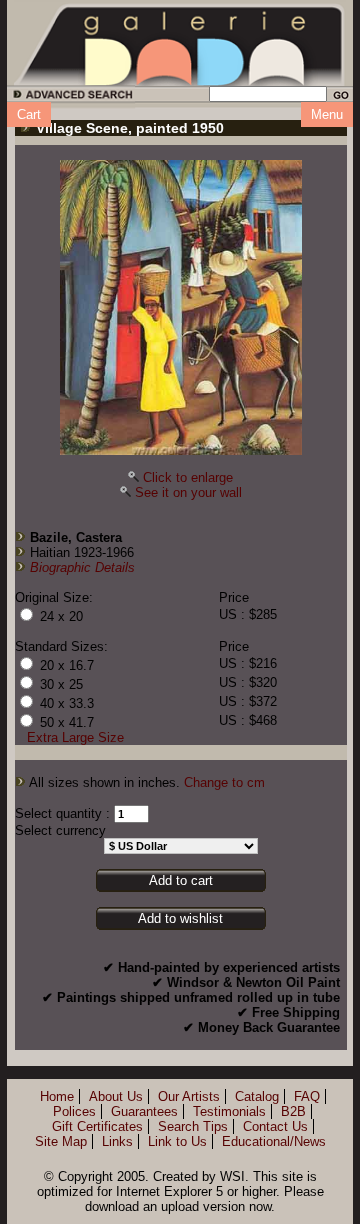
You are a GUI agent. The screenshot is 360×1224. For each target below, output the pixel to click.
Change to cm (224, 782)
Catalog (257, 1096)
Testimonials (229, 1111)
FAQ (307, 1096)
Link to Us (177, 1141)
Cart (29, 114)
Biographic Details (82, 567)
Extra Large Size (75, 737)
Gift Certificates (97, 1126)
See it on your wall (188, 492)
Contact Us (275, 1126)
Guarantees (144, 1111)
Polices (74, 1111)
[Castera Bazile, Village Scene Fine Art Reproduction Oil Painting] (181, 307)
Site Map (61, 1141)
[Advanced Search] (69, 97)
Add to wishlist (180, 918)
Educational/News (274, 1141)
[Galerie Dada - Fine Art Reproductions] (180, 43)
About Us (116, 1096)
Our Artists (189, 1096)
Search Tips (193, 1126)
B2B (293, 1111)
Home (57, 1096)
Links (117, 1141)
